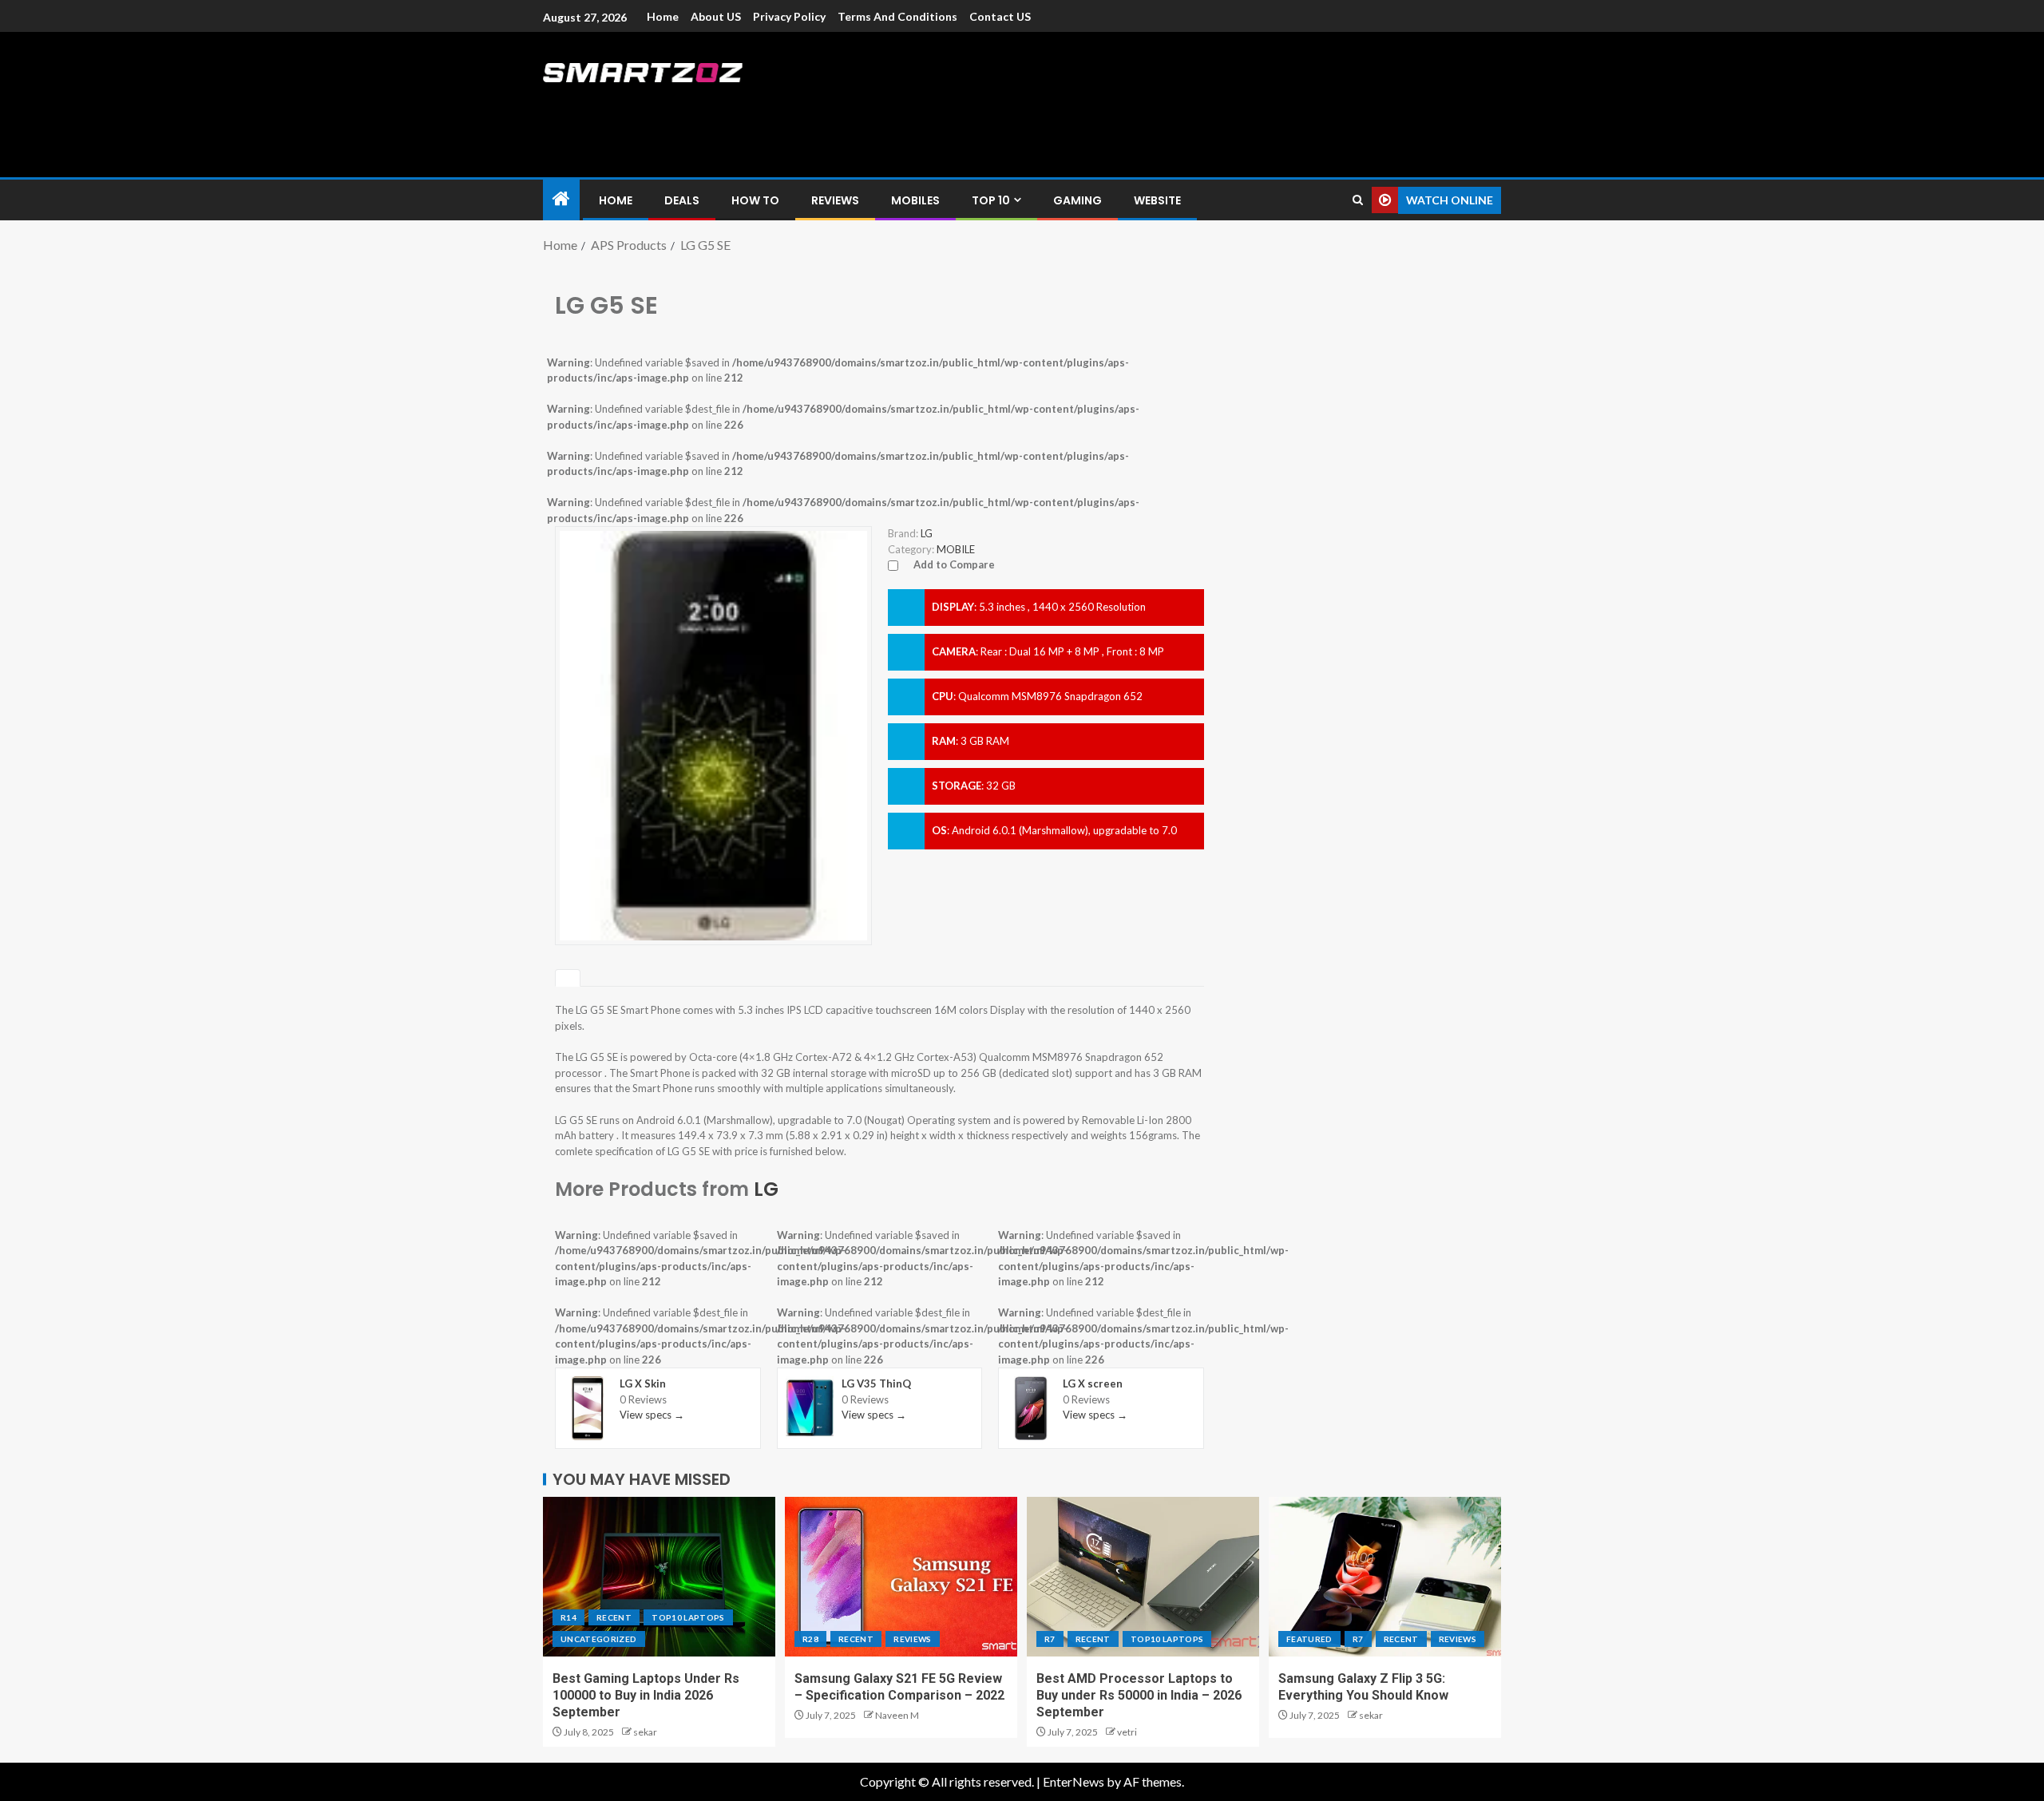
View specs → (652, 1415)
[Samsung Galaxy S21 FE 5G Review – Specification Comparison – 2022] (901, 1577)
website (1157, 200)
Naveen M (897, 1715)
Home (663, 16)
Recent (614, 1617)
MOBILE (956, 549)
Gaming (1077, 200)
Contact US (1000, 16)
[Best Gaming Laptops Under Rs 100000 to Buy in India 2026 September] (659, 1577)
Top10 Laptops (688, 1617)
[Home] (561, 199)
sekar (645, 1732)
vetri (1127, 1732)
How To (755, 200)
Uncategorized (599, 1639)
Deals (682, 200)
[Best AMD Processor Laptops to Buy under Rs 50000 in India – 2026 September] (1143, 1577)
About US (716, 16)
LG (766, 1189)
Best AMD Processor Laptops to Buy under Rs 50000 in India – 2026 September (1139, 1696)
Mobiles (915, 200)
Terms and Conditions (897, 16)
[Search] (1358, 200)
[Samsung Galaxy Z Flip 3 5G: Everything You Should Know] (1385, 1577)
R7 (1050, 1639)
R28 (810, 1639)
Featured (1309, 1639)
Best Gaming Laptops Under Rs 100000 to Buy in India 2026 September (646, 1696)
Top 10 (991, 200)
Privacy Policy (789, 16)
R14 (568, 1617)
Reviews (835, 200)
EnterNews (1073, 1781)
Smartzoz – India (720, 105)
